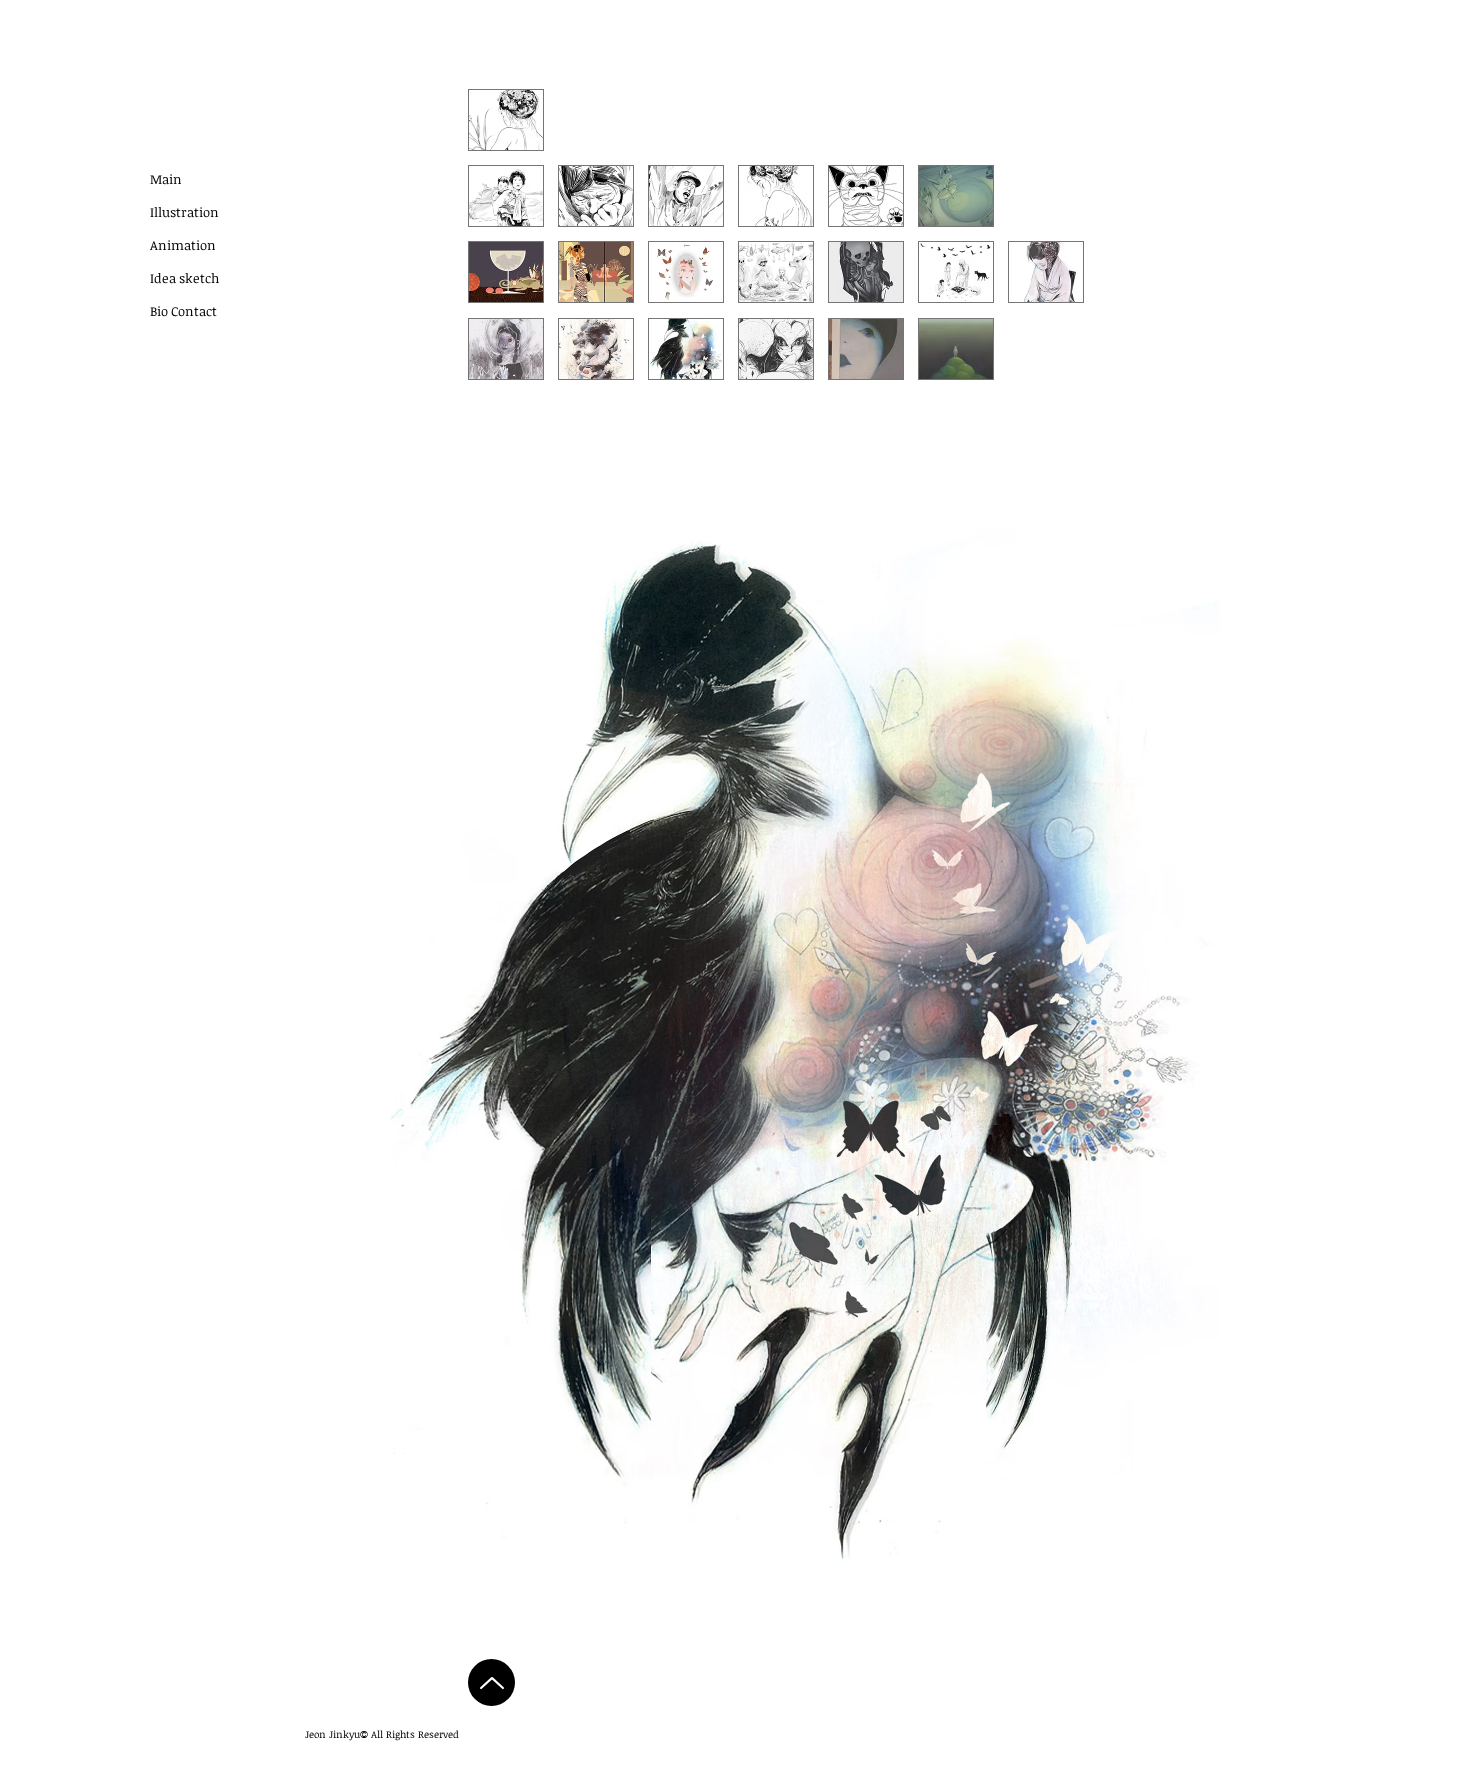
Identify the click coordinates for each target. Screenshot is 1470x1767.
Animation (183, 245)
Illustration (184, 212)
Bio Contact (183, 311)
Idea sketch (184, 278)
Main (166, 179)
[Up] (491, 1682)
